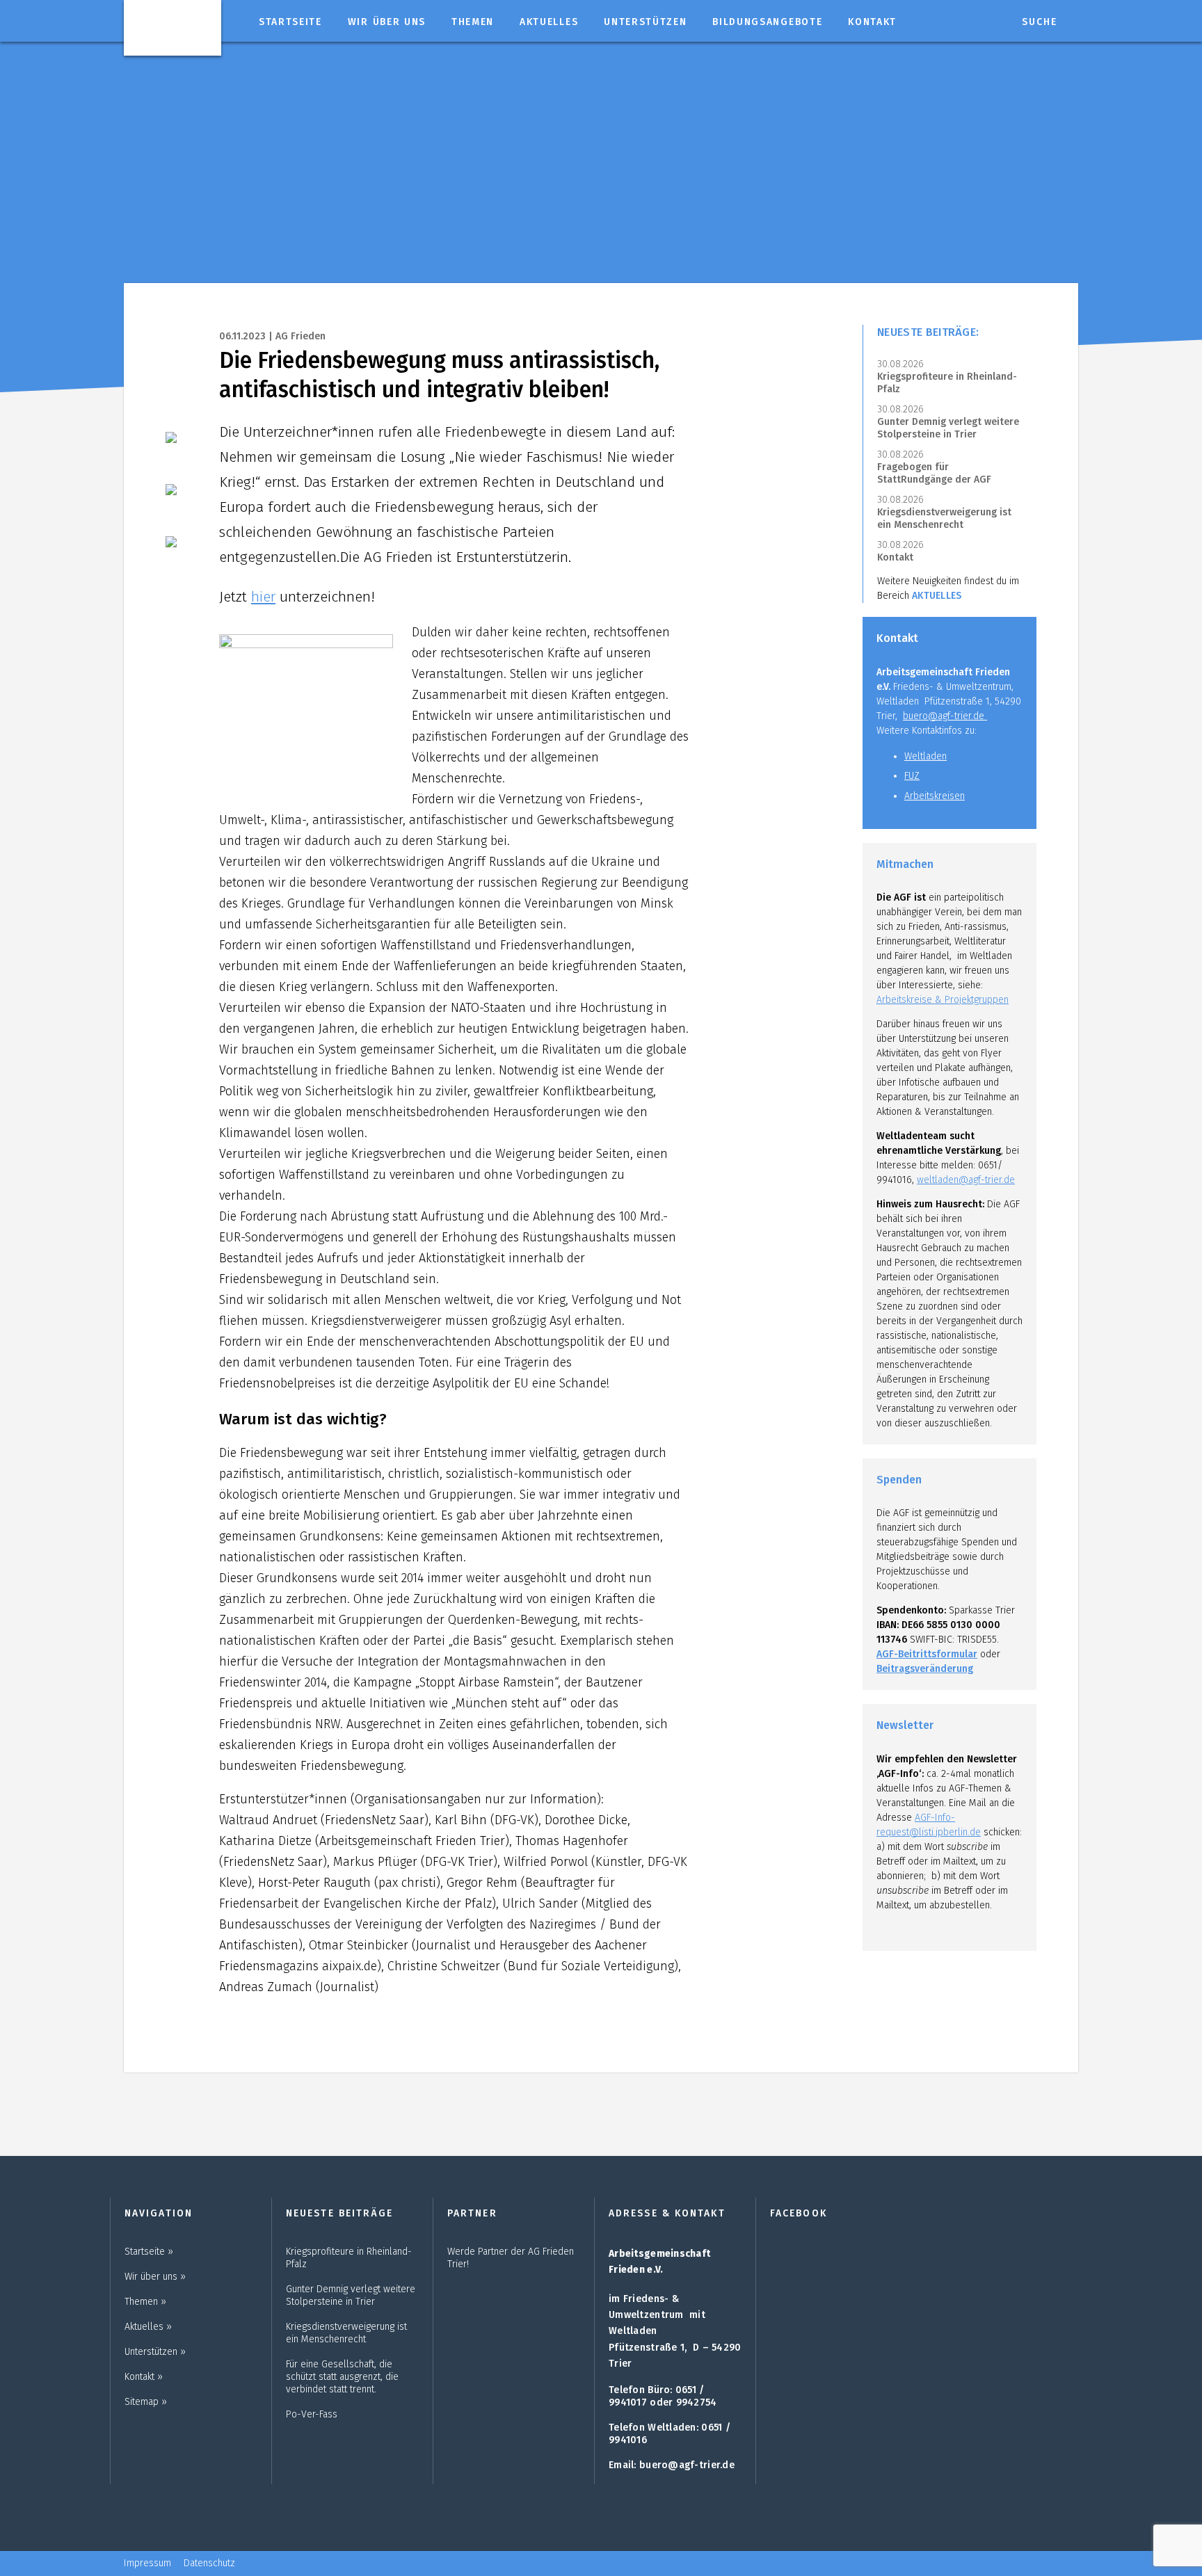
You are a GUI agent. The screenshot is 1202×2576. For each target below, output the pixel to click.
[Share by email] (180, 551)
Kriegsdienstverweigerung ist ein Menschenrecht (944, 518)
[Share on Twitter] (180, 499)
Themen (473, 22)
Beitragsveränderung (925, 1669)
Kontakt (872, 22)
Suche (1040, 22)
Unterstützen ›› (155, 2352)
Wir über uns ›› (155, 2277)
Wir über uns (387, 22)
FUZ (912, 776)
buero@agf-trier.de (945, 716)
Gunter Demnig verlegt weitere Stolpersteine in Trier (948, 428)
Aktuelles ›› (148, 2327)
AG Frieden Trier (173, 26)
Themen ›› (145, 2302)
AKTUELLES (937, 596)
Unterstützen (645, 22)
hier (263, 597)
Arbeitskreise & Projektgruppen (943, 1000)
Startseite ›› (149, 2252)
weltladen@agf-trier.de (966, 1180)
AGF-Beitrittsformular (927, 1654)
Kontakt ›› (144, 2377)
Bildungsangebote (767, 22)
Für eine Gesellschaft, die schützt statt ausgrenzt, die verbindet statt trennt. (342, 2377)
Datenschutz (209, 2563)
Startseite (290, 22)
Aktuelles (549, 22)
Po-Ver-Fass (312, 2414)
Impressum (147, 2563)
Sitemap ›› (146, 2402)
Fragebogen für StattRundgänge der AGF (934, 473)
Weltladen (925, 756)
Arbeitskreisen (935, 796)
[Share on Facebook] (180, 446)
